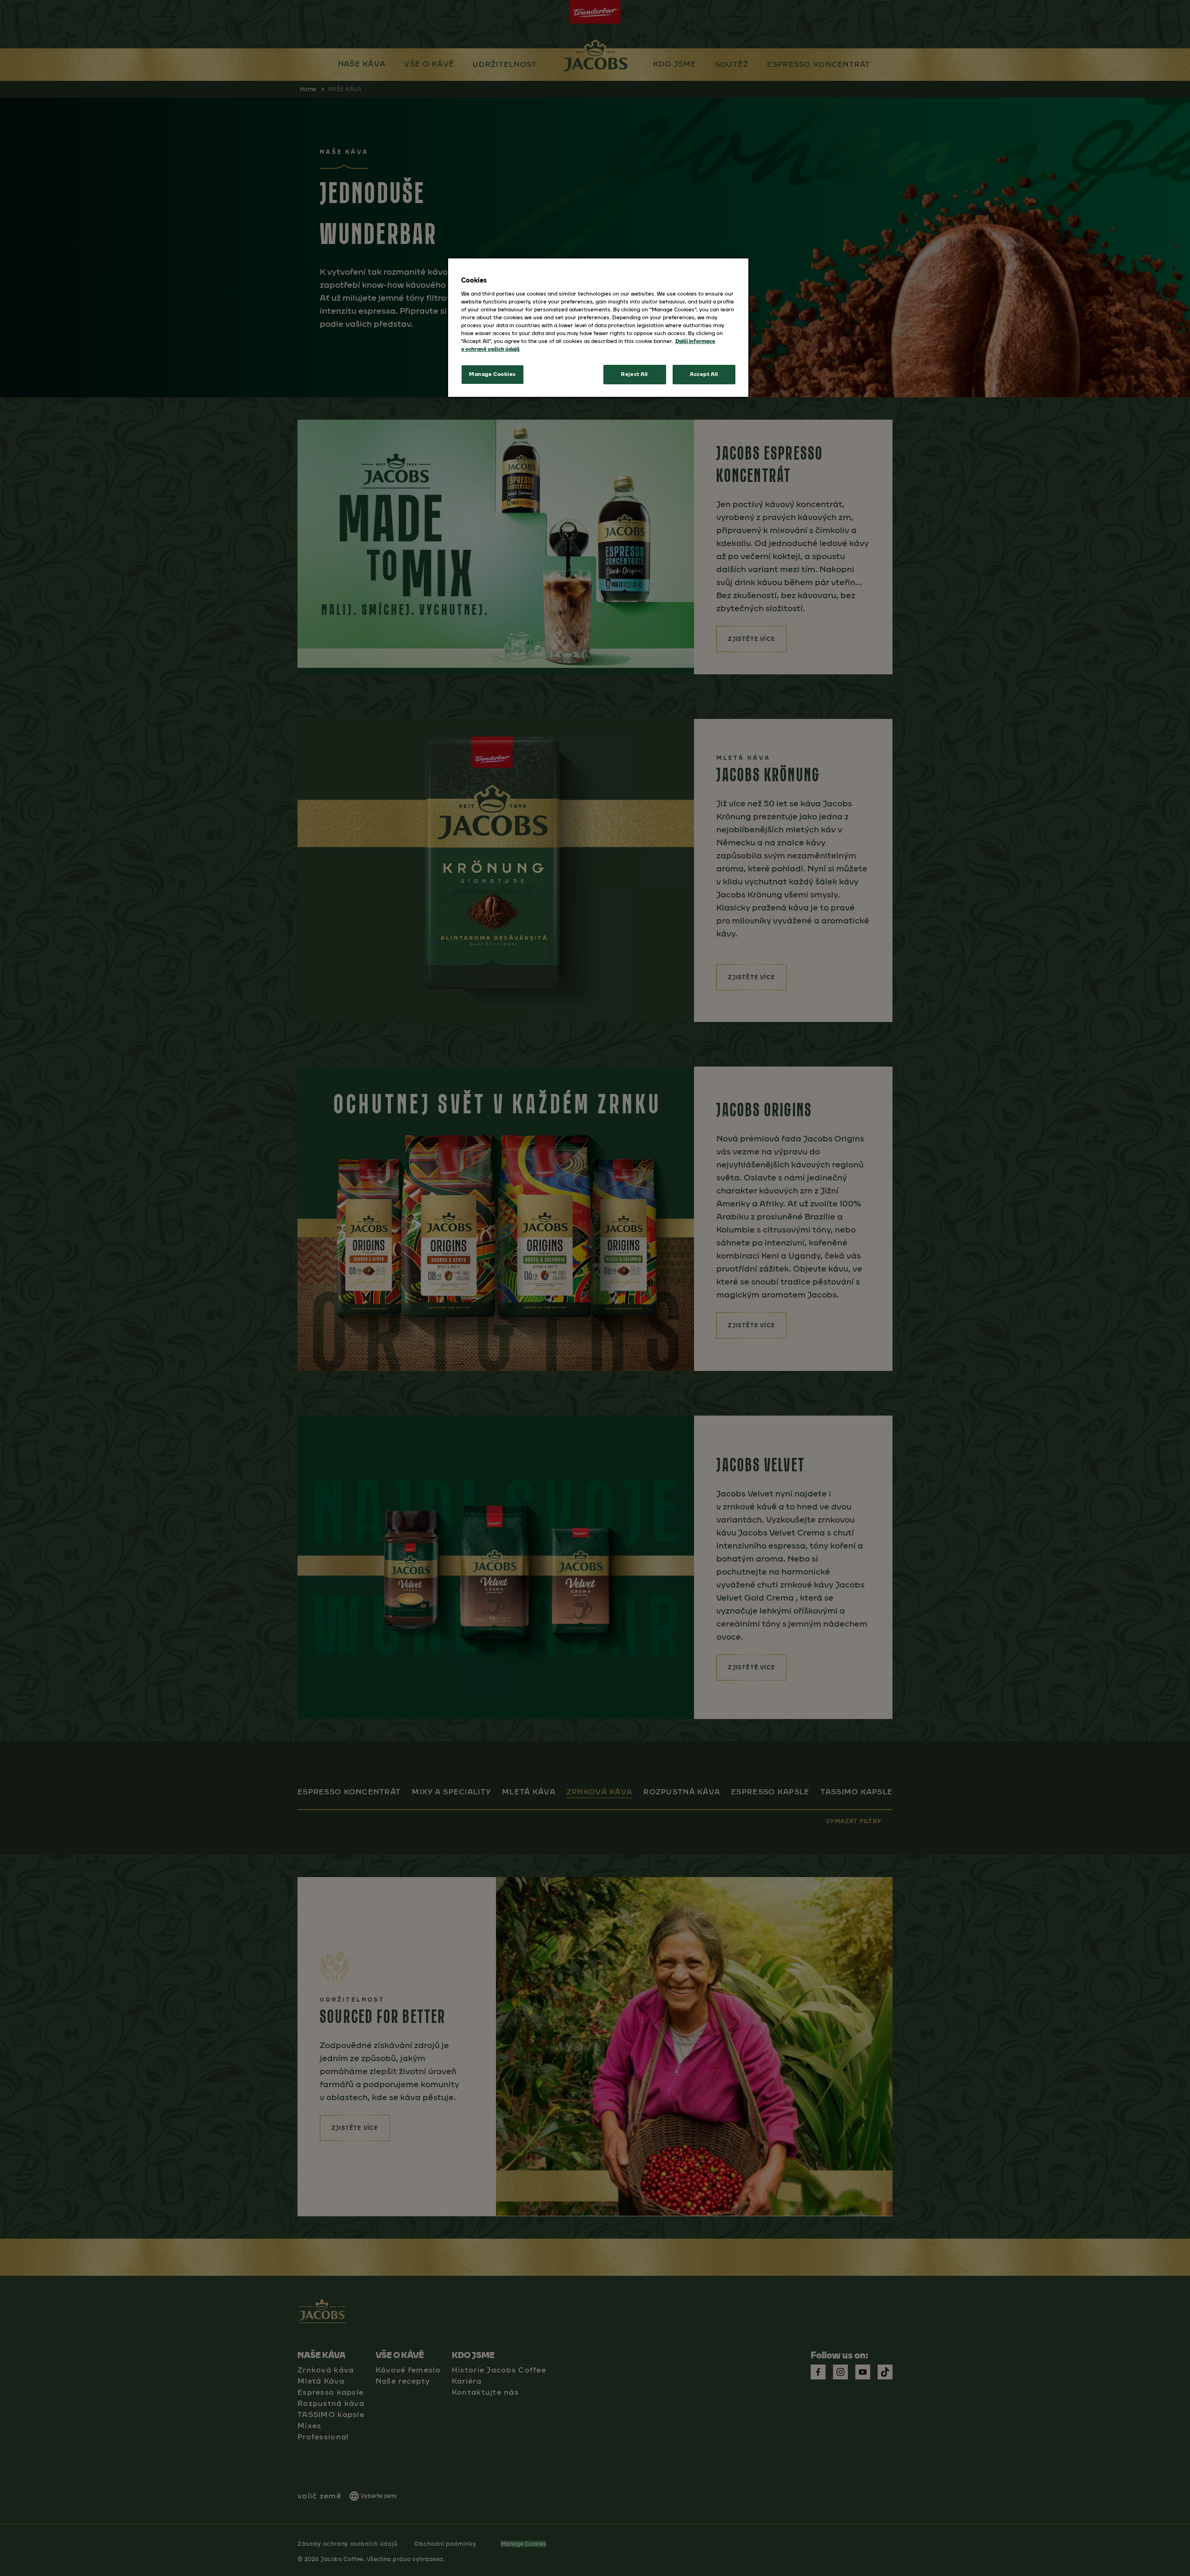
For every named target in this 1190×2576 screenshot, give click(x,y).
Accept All (704, 374)
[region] (598, 328)
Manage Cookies (493, 374)
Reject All (635, 374)
